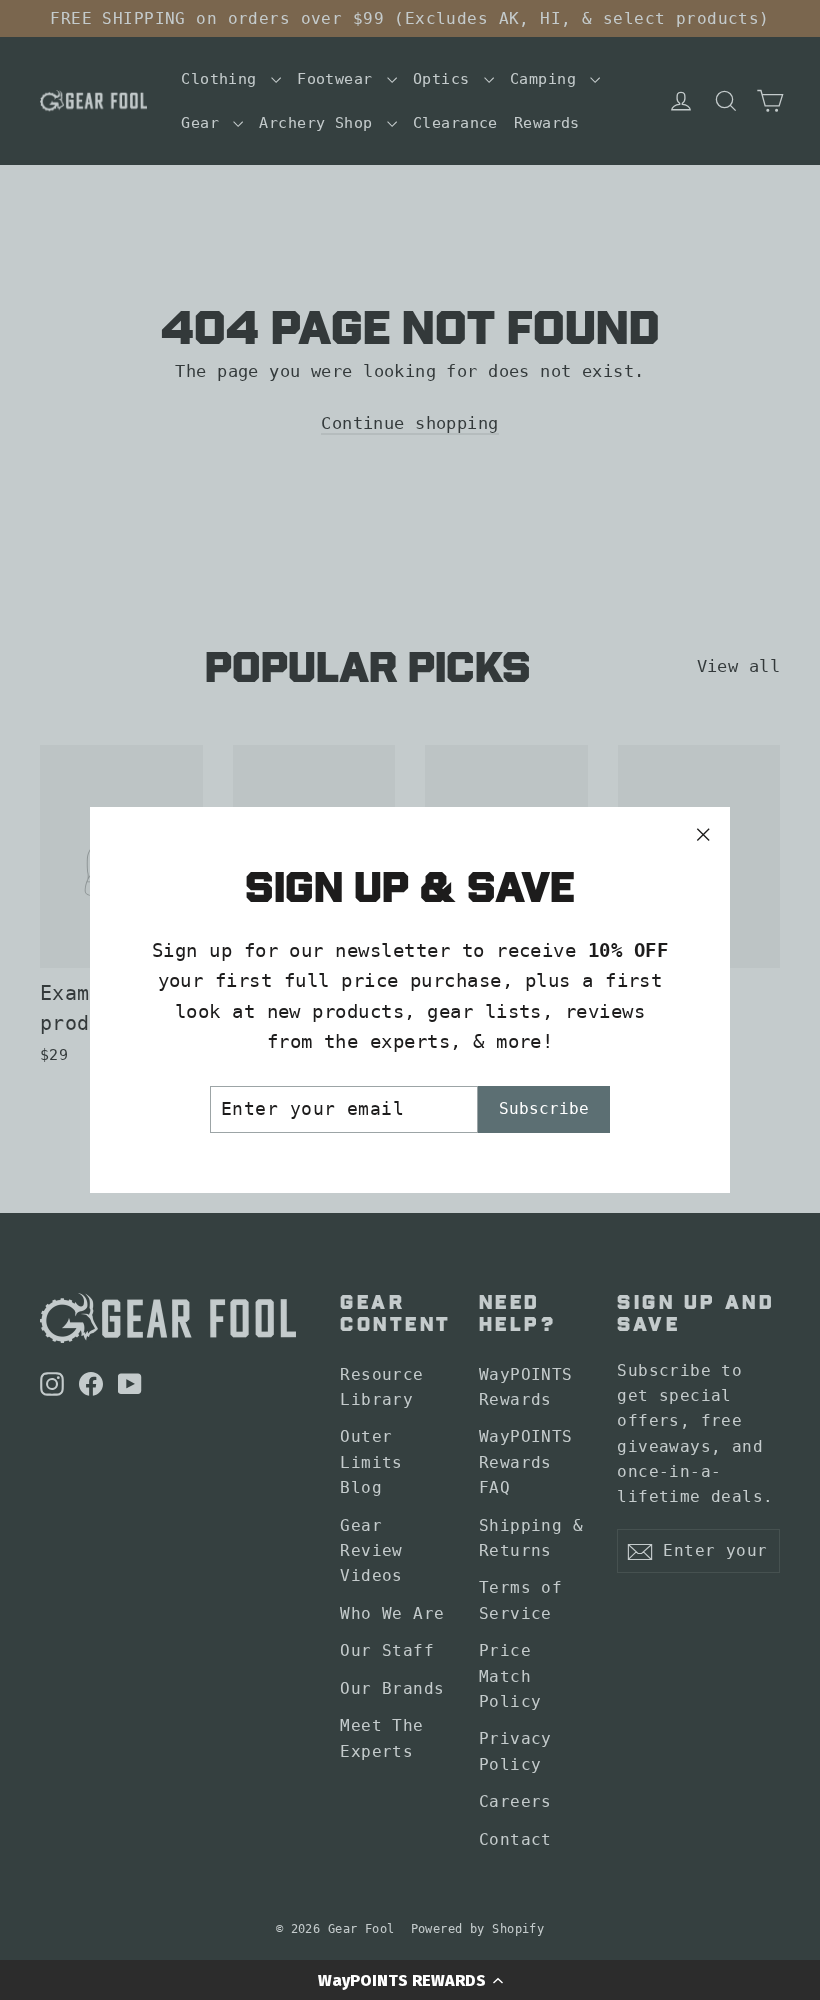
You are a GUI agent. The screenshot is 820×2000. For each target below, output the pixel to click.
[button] (410, 1980)
